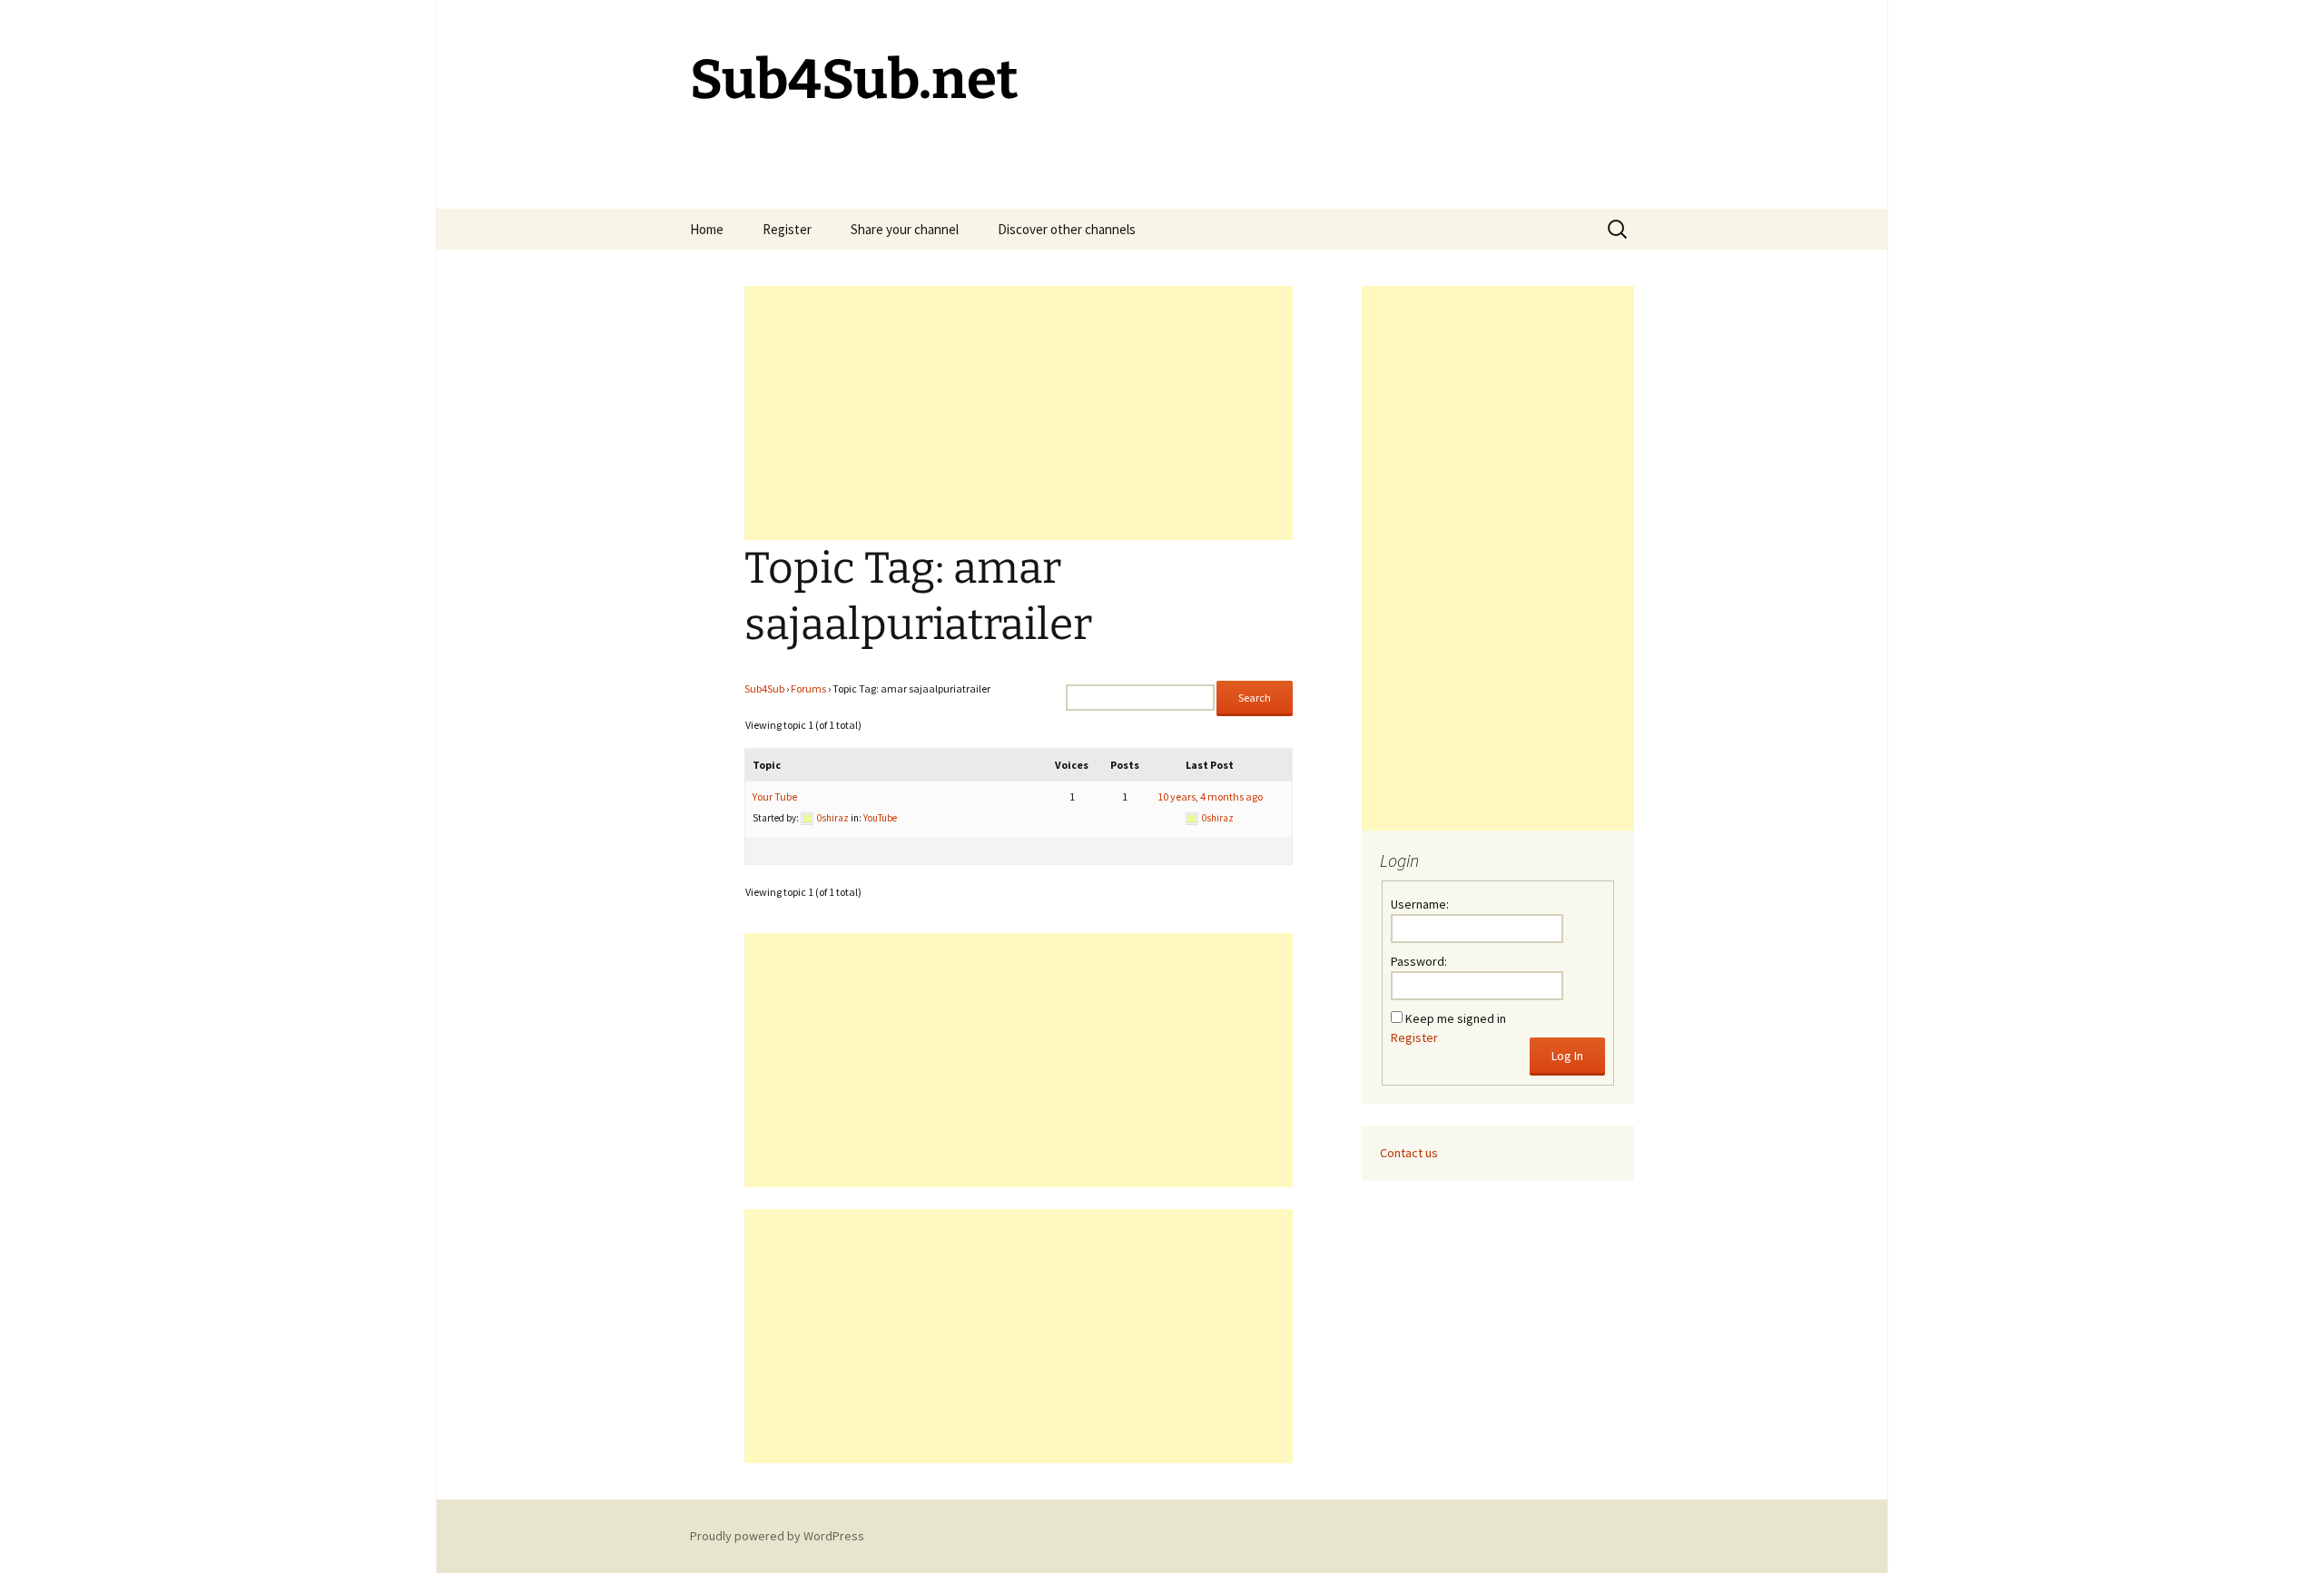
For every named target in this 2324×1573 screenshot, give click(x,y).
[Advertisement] (1019, 413)
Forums (808, 688)
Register (787, 229)
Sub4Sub (764, 688)
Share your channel (905, 229)
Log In (1567, 1056)
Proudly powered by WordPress (777, 1536)
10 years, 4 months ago (1210, 796)
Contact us (1409, 1153)
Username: (1420, 904)
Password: (1419, 961)
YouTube (880, 818)
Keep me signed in (1456, 1018)
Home (707, 229)
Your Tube (775, 796)
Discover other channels (1067, 229)
